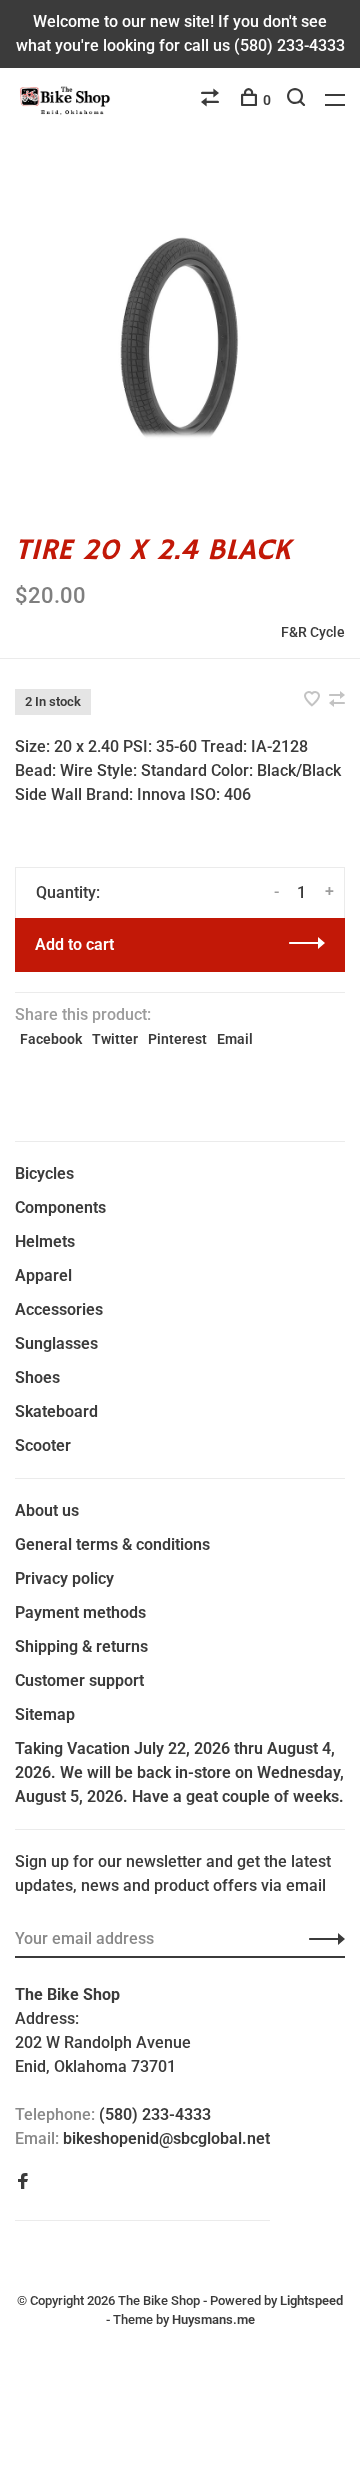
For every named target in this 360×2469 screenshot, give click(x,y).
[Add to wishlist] (314, 700)
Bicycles (44, 1173)
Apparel (43, 1275)
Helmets (45, 1241)
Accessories (59, 1309)
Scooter (43, 1445)
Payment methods (80, 1612)
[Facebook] (23, 2182)
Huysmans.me (213, 2319)
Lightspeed (311, 2300)
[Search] (298, 100)
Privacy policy (64, 1578)
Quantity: (68, 892)
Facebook (51, 1039)
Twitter (115, 1039)
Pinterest (177, 1039)
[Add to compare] (337, 700)
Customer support (79, 1680)
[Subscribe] (321, 1939)
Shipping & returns (81, 1646)
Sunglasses (56, 1343)
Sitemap (45, 1714)
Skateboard (56, 1411)
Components (60, 1207)
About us (47, 1510)
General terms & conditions (112, 1544)
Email (235, 1039)
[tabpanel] (180, 333)
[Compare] (212, 100)
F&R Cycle (313, 632)
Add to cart (74, 944)
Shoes (37, 1377)
